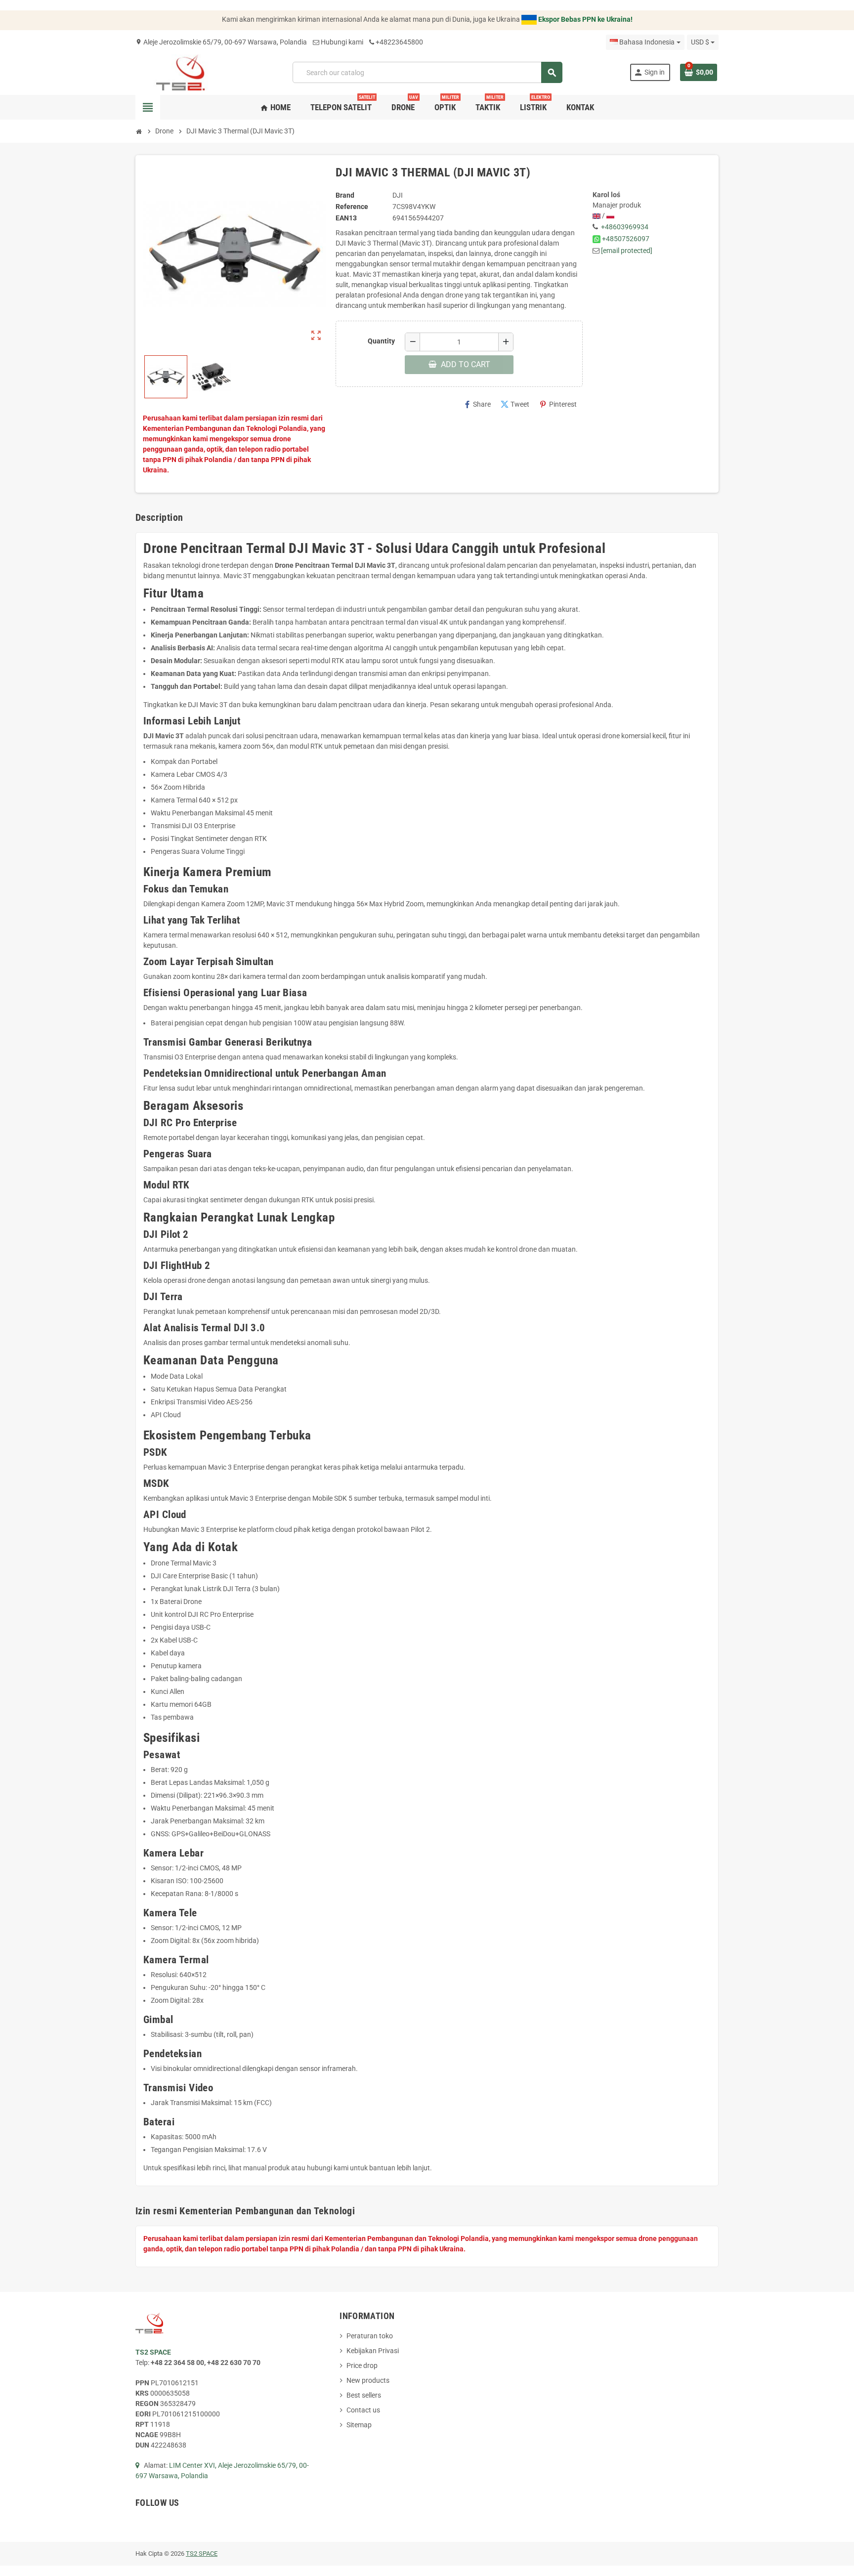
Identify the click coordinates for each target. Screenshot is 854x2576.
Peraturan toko (370, 2336)
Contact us (363, 2410)
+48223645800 (399, 42)
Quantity (381, 341)
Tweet (515, 404)
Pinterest (558, 404)
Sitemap (359, 2425)
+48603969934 (625, 227)
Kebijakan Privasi (373, 2351)
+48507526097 (626, 239)
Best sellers (364, 2395)
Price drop (362, 2365)
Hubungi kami (342, 42)
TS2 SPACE (202, 2554)
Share (477, 404)
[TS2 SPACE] (181, 72)
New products (368, 2380)
